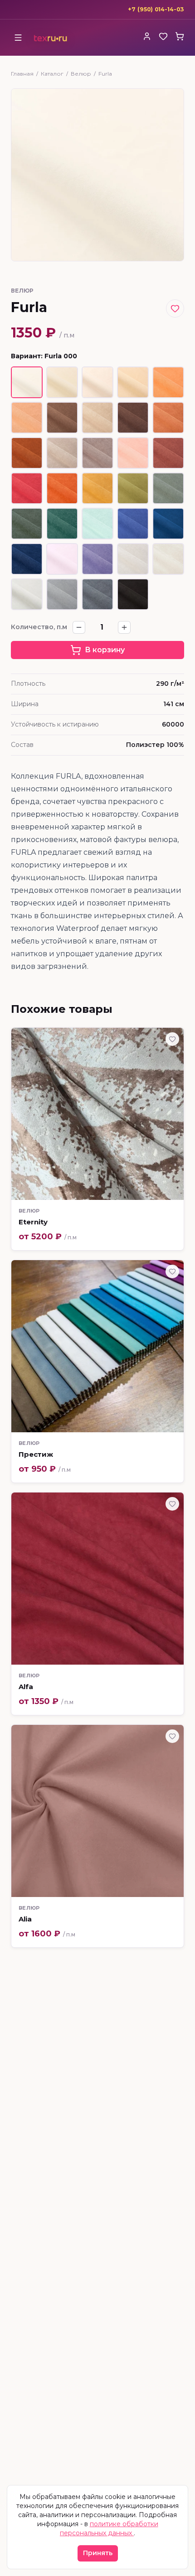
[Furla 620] (133, 488)
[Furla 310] (133, 453)
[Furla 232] (133, 418)
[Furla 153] (168, 382)
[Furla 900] (133, 559)
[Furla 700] (97, 524)
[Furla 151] (133, 382)
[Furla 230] (97, 418)
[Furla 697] (62, 524)
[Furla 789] (27, 559)
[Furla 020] (97, 382)
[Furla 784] (168, 524)
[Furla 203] (27, 418)
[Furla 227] (62, 418)
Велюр (81, 74)
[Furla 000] (27, 382)
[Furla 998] (133, 594)
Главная (22, 74)
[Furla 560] (97, 488)
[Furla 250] (27, 453)
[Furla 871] (97, 559)
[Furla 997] (97, 594)
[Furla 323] (168, 453)
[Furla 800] (62, 559)
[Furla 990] (27, 594)
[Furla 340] (27, 488)
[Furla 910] (168, 559)
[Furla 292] (97, 453)
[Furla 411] (62, 488)
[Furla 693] (168, 488)
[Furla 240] (168, 418)
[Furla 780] (133, 524)
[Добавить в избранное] (175, 308)
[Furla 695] (27, 524)
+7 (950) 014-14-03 (156, 9)
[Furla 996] (62, 594)
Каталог (52, 74)
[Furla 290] (62, 453)
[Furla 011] (62, 382)
